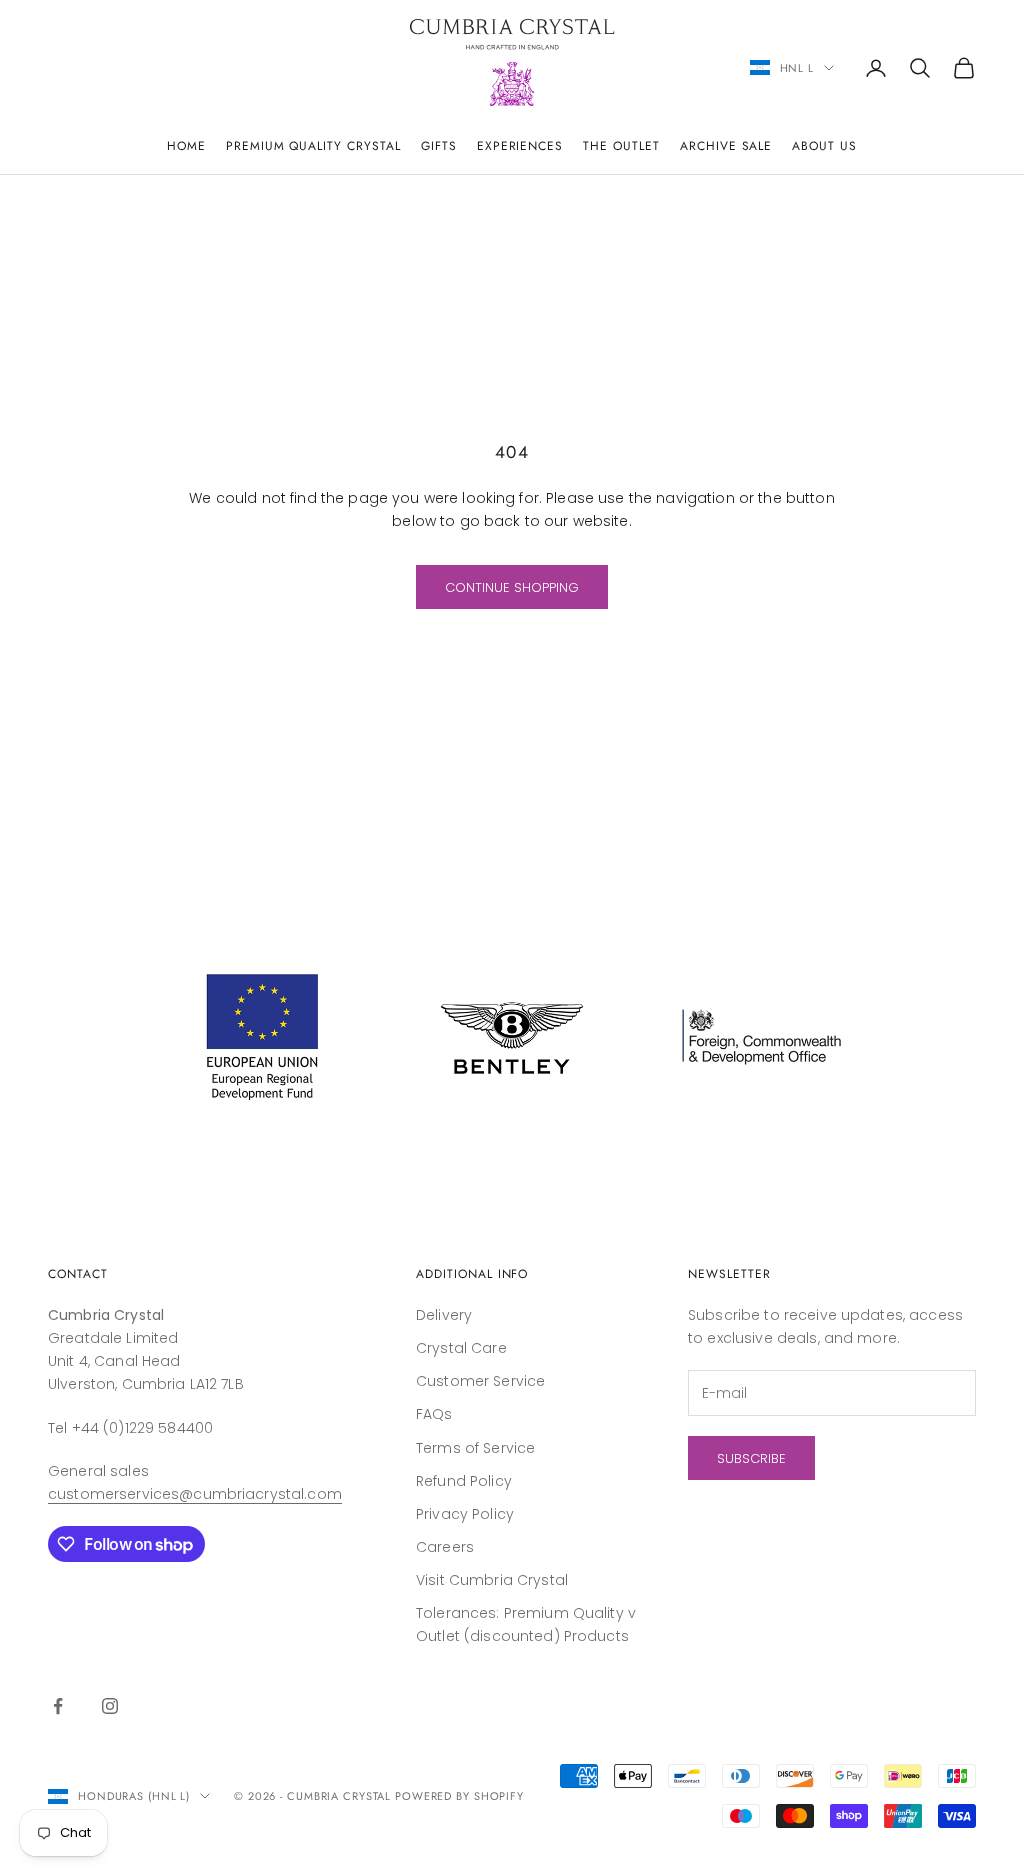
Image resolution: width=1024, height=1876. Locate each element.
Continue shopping (512, 587)
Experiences (520, 146)
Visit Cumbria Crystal (492, 1580)
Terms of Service (475, 1448)
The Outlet (621, 146)
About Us (824, 146)
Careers (445, 1547)
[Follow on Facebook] (58, 1706)
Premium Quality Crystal (313, 146)
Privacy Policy (465, 1514)
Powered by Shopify (459, 1796)
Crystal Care (461, 1348)
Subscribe (751, 1458)
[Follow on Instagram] (110, 1706)
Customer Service (480, 1381)
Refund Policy (464, 1481)
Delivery (444, 1315)
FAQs (434, 1414)
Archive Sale (726, 146)
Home (186, 146)
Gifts (439, 146)
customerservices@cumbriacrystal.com (195, 1494)
